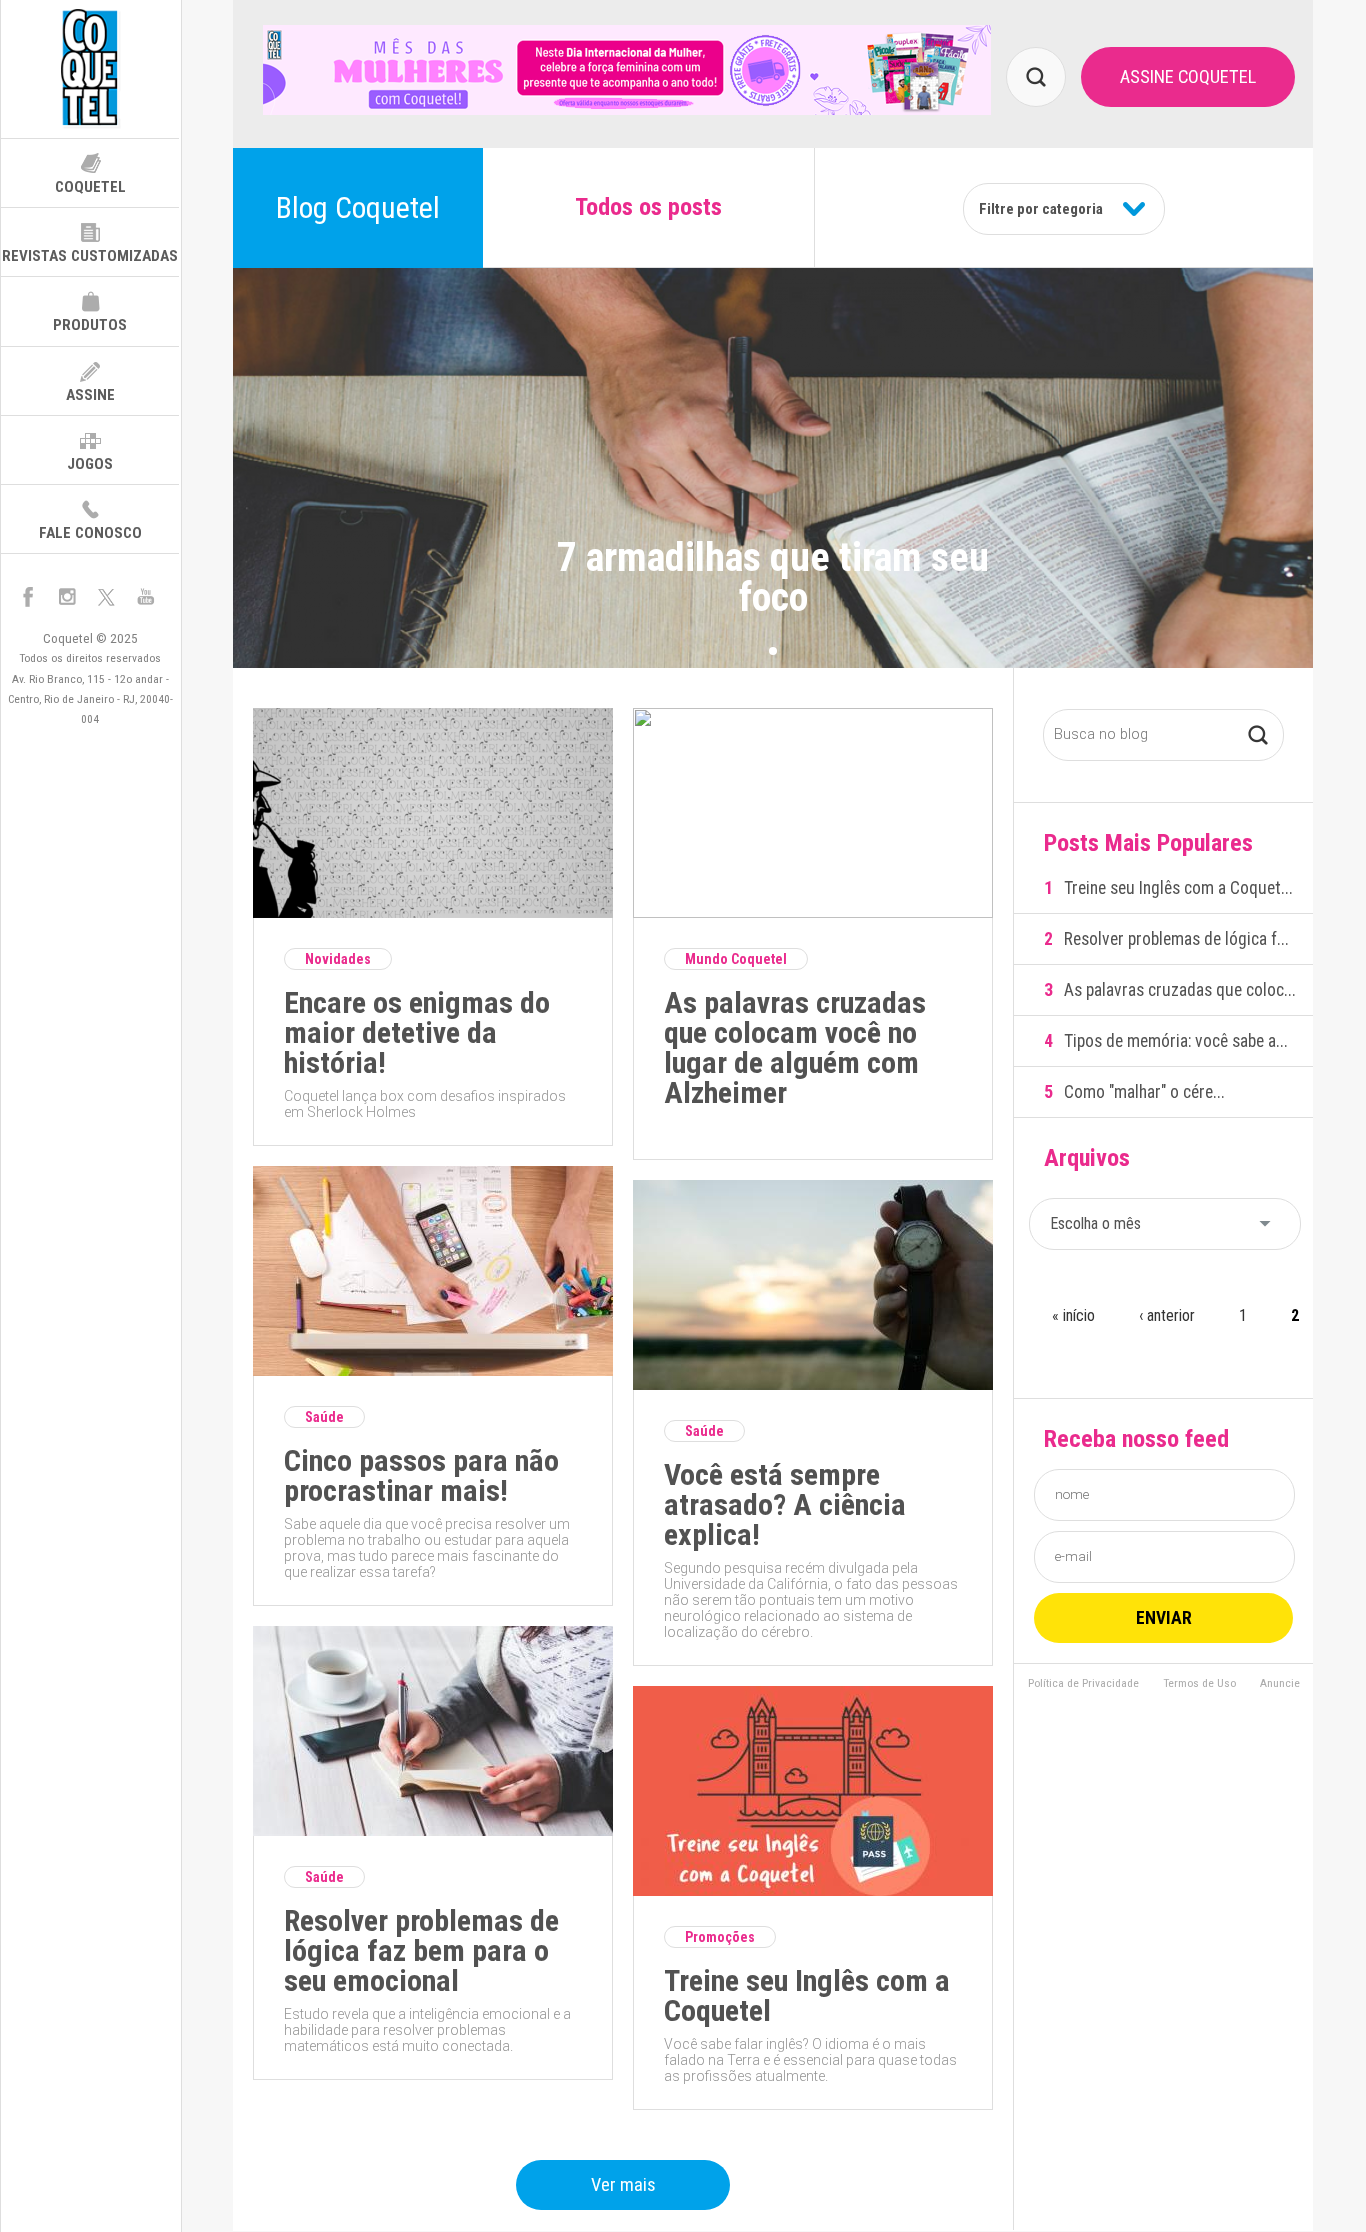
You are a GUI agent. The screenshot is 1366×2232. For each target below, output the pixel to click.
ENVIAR (1164, 1618)
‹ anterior (1167, 1315)
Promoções (720, 1937)
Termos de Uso (1199, 1684)
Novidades (338, 959)
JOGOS (90, 464)
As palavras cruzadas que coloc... (1180, 990)
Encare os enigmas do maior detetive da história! (417, 1033)
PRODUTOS (90, 325)
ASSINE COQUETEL (1188, 76)
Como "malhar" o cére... (1144, 1092)
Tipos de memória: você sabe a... (1176, 1041)
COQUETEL (90, 187)
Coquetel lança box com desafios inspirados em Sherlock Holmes (425, 1104)
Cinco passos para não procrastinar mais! (421, 1476)
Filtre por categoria (1041, 209)
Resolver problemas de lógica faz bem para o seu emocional (421, 1951)
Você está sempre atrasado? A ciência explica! (785, 1505)
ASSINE (90, 395)
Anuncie (1280, 1684)
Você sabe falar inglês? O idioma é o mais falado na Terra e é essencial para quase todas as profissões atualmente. (810, 2060)
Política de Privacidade (1083, 1684)
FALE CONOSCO (90, 533)
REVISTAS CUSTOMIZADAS (90, 256)
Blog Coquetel (358, 207)
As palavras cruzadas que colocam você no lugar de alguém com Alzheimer (795, 1048)
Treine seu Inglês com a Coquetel (807, 1996)
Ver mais (623, 2184)
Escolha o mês (1095, 1223)
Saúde (324, 1417)
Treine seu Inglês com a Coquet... (1178, 888)
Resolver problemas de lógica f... (1176, 939)
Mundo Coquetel (736, 959)
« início (1073, 1315)
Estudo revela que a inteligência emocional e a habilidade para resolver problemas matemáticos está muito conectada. (427, 2030)
